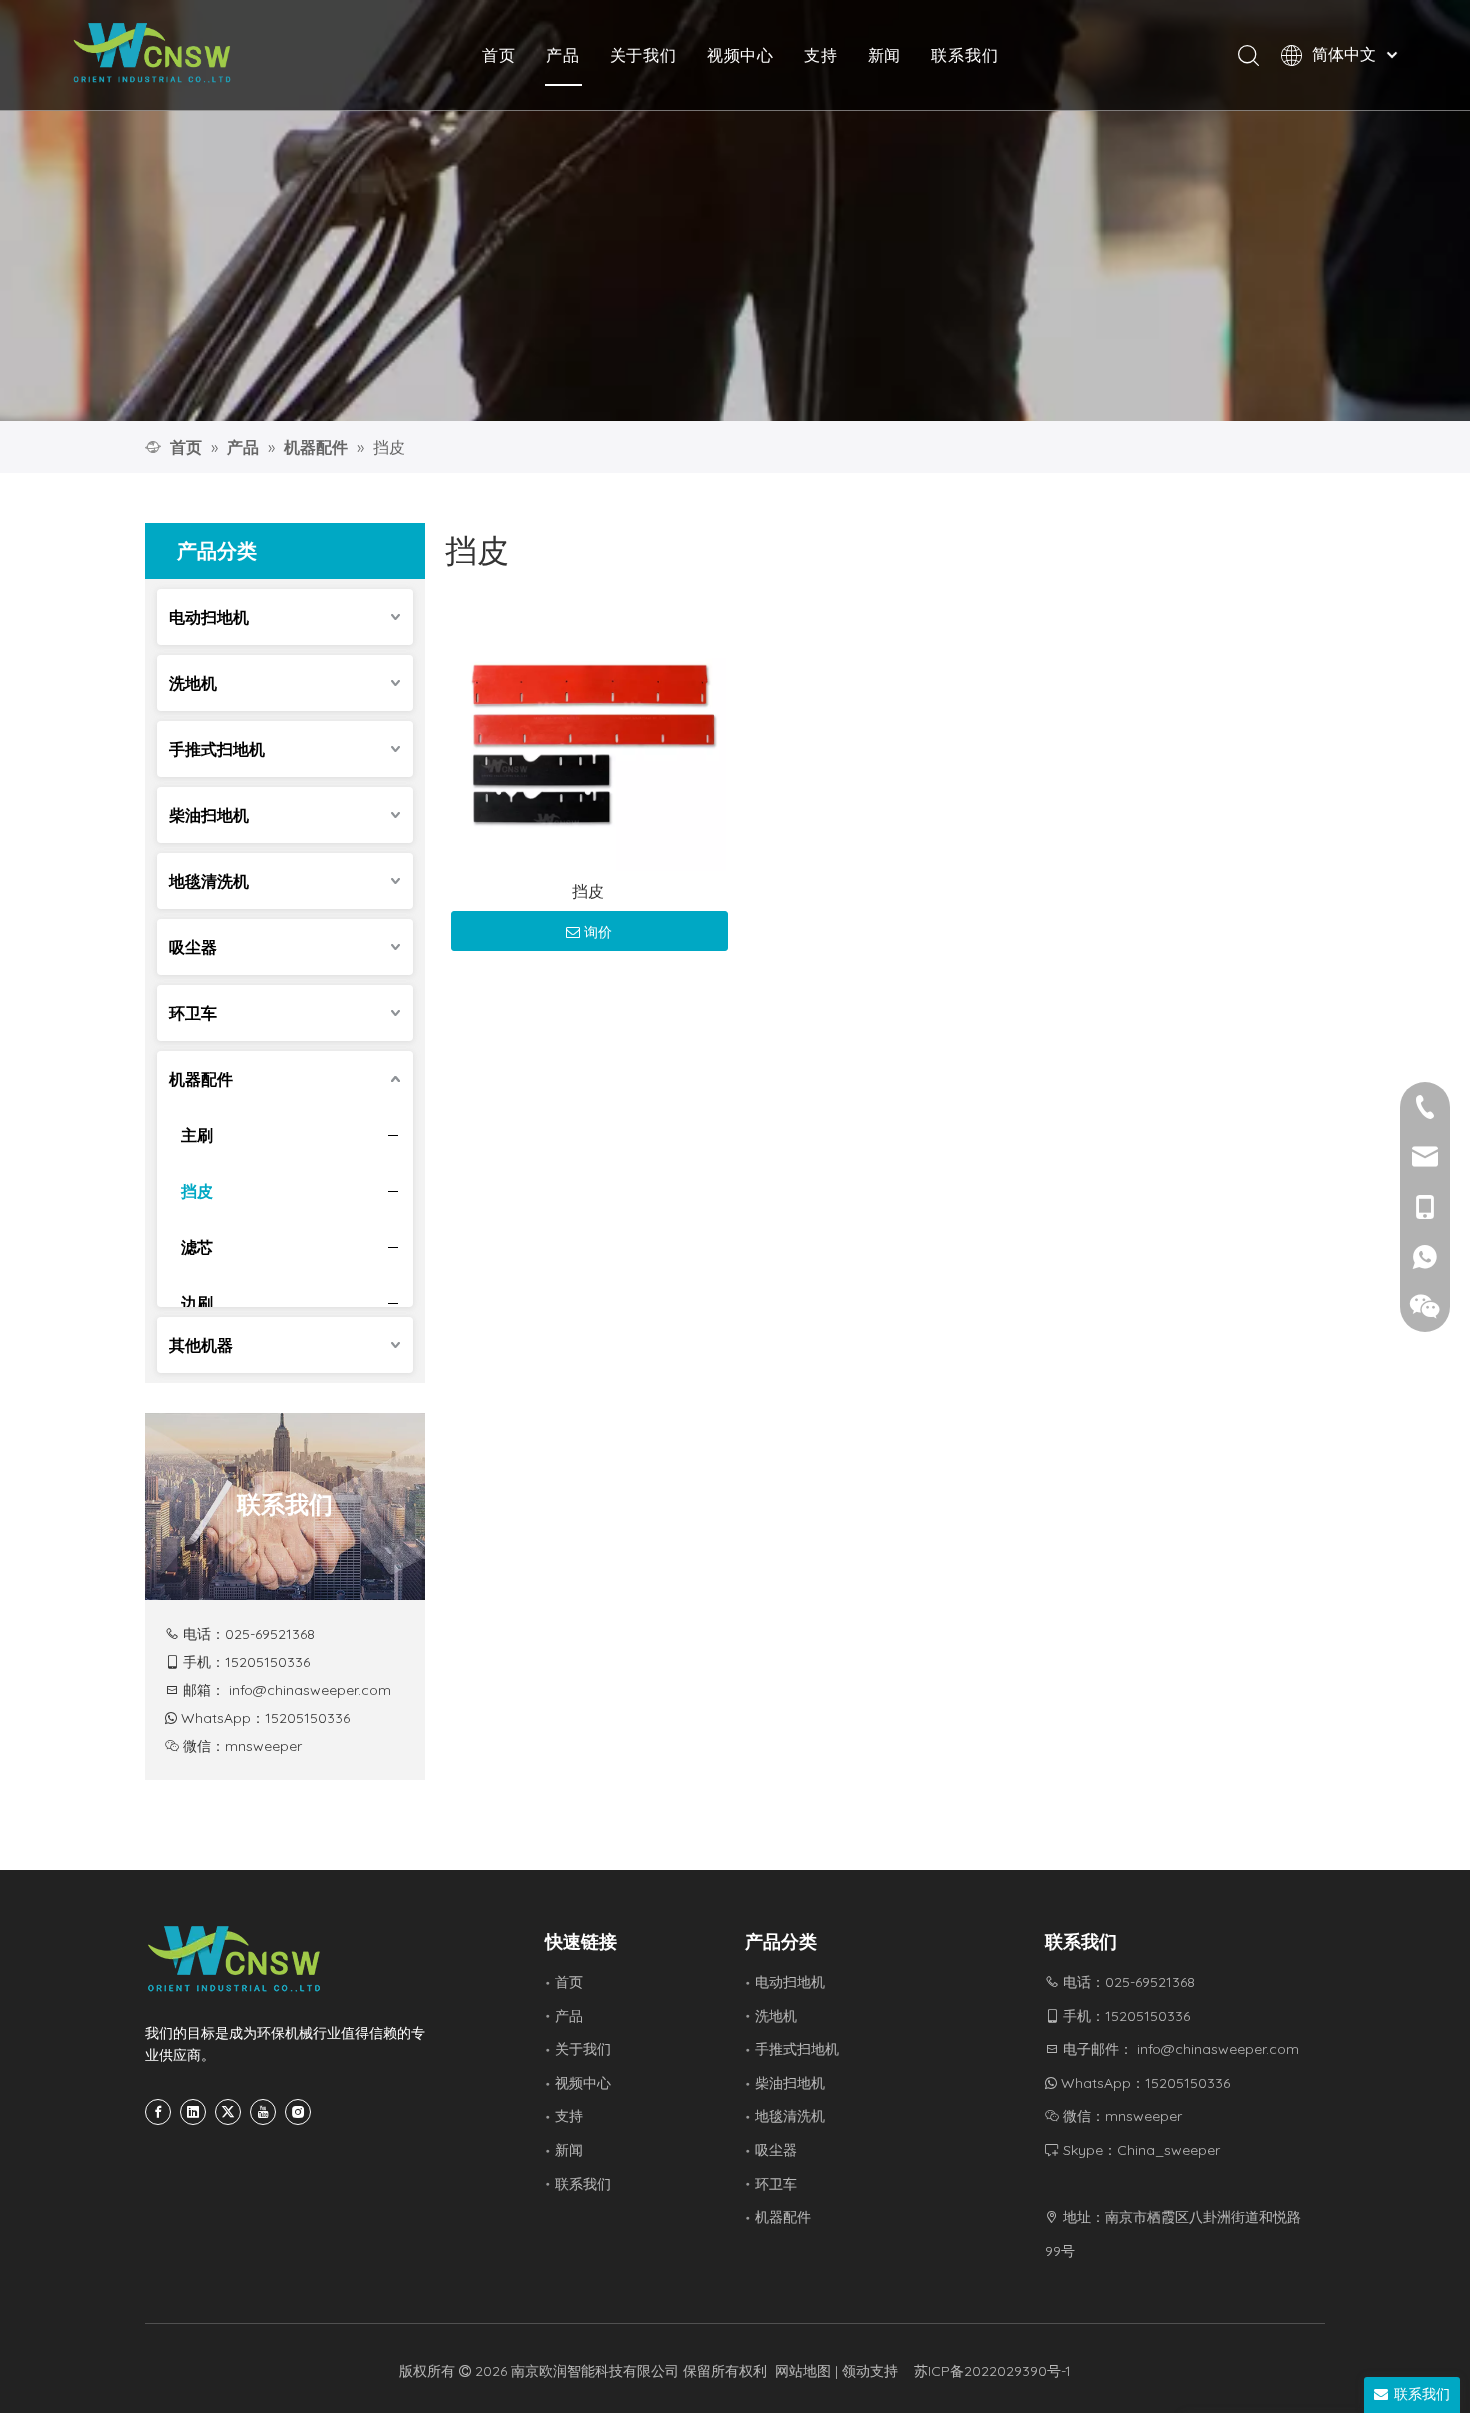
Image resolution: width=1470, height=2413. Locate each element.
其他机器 (201, 1345)
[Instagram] (298, 2112)
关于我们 (643, 55)
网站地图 (803, 2371)
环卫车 (193, 1013)
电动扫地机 (209, 617)
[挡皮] (588, 732)
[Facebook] (158, 2112)
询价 (598, 932)
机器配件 (201, 1079)
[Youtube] (263, 2112)
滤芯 (197, 1247)
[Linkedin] (193, 2112)
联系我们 (964, 55)
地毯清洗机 (209, 881)
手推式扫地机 (217, 749)
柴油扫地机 (209, 815)
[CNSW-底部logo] (235, 1959)
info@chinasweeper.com (310, 1690)
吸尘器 (193, 947)
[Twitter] (228, 2112)
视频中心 (740, 55)
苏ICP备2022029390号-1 (992, 2371)
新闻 (885, 55)
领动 (856, 2371)
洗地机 (193, 683)
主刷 (197, 1135)
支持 (821, 55)
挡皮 (197, 1191)
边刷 (197, 1303)
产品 (563, 55)
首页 (499, 55)
